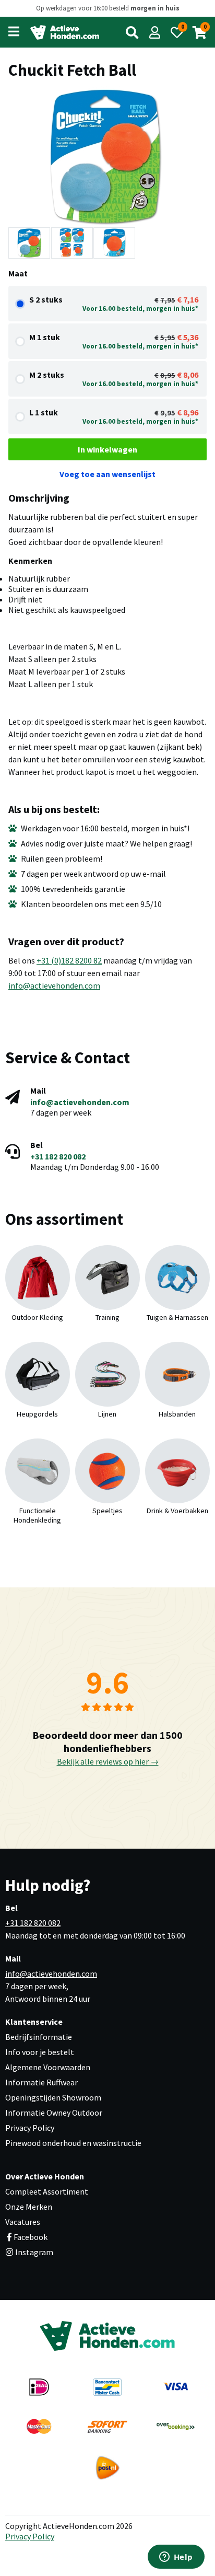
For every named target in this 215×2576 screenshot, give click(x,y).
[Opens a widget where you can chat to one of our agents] (176, 2558)
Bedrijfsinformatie (39, 2037)
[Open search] (132, 32)
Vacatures (23, 2222)
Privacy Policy (30, 2128)
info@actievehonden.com (54, 985)
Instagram (33, 2252)
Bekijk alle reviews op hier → (108, 1761)
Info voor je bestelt (40, 2052)
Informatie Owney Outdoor (54, 2113)
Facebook (31, 2237)
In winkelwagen (107, 449)
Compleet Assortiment (47, 2191)
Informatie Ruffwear (41, 2082)
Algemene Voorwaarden (48, 2067)
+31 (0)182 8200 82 (69, 960)
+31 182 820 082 (58, 1156)
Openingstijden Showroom (53, 2097)
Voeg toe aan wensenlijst (107, 474)
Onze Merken (29, 2207)
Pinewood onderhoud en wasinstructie (73, 2143)
